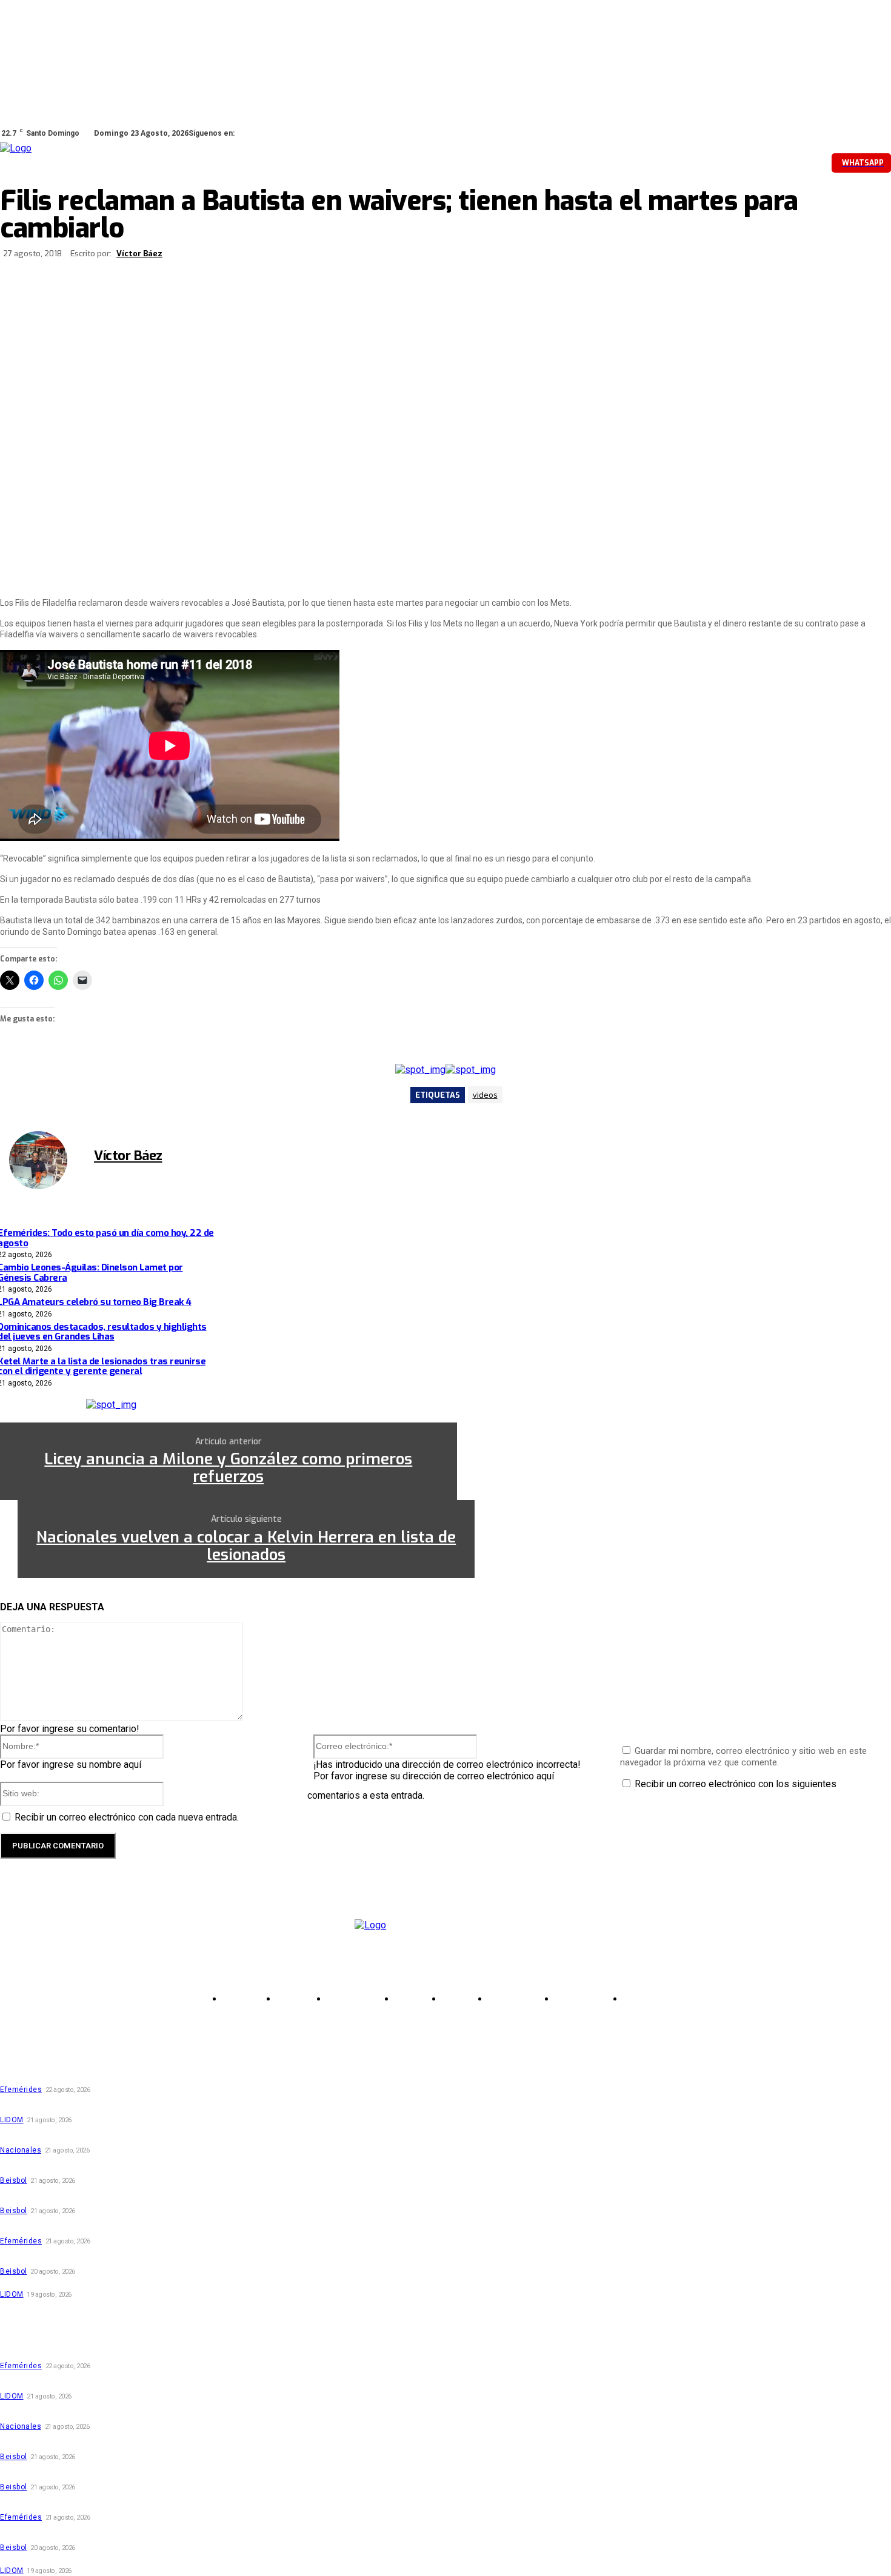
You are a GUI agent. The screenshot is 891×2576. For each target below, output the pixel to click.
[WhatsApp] (306, 133)
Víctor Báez (139, 254)
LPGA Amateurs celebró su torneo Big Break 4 (88, 2136)
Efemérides (21, 2090)
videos (485, 1095)
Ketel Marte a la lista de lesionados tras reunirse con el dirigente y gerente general (164, 2197)
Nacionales (21, 2150)
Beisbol (14, 2180)
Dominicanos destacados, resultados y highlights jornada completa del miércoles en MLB (173, 2258)
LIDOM (12, 2120)
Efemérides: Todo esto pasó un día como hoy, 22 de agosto (114, 2076)
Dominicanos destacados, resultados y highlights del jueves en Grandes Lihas (150, 2167)
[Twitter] (289, 133)
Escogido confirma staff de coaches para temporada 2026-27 (120, 2281)
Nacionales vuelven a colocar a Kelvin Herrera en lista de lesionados (246, 1546)
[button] (741, 162)
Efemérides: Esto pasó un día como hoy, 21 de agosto (102, 2227)
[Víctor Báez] (45, 1160)
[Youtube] (323, 133)
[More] (413, 255)
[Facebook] (255, 133)
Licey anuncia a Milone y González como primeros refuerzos (228, 1468)
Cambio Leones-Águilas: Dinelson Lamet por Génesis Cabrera (118, 2106)
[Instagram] (272, 133)
